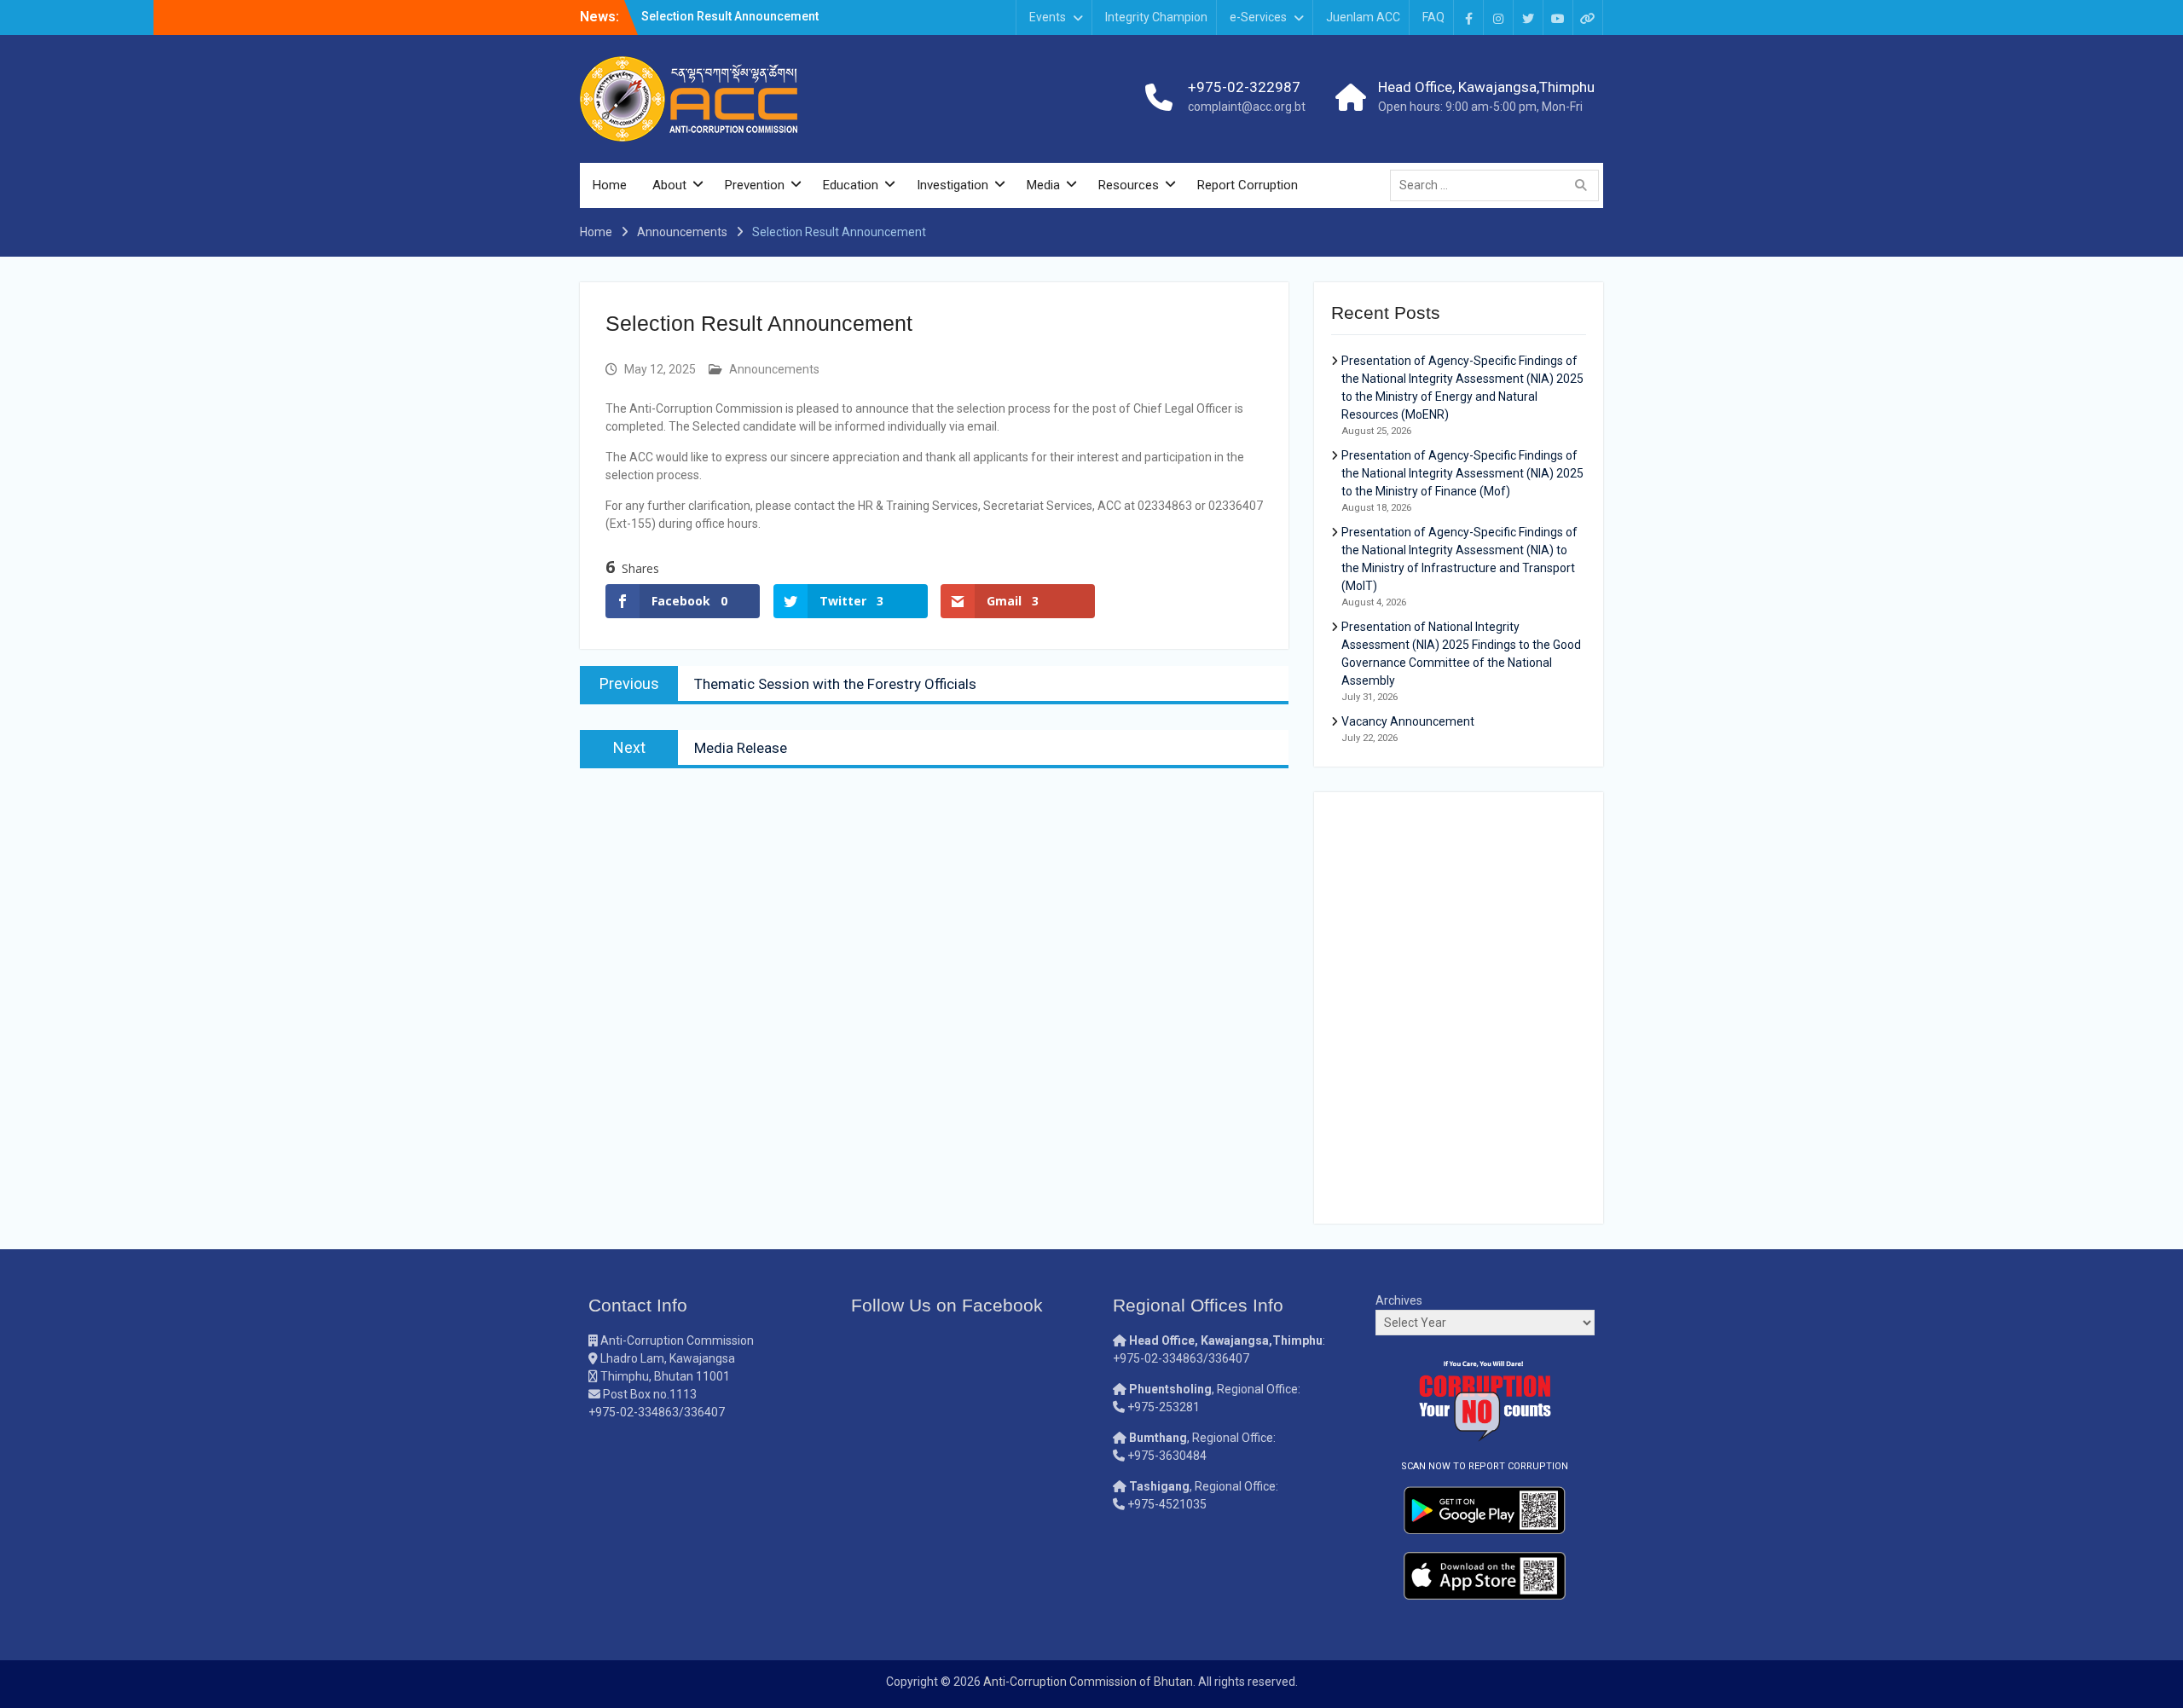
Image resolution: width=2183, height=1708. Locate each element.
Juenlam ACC (1363, 17)
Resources (1129, 185)
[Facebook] (1468, 17)
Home (610, 185)
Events (1048, 17)
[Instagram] (1498, 17)
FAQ (1433, 17)
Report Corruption (1248, 185)
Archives (1399, 1300)
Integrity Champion (1156, 17)
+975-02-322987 (1244, 87)
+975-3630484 (1167, 1456)
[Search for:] (1499, 185)
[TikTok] (1588, 17)
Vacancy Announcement (1408, 721)
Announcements (774, 369)
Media (1043, 185)
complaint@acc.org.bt (1247, 107)
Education (851, 185)
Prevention (755, 185)
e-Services (1258, 17)
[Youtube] (1558, 17)
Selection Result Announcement (730, 16)
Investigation (953, 185)
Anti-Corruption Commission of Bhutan (1088, 1682)
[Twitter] (1528, 17)
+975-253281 (1164, 1407)
